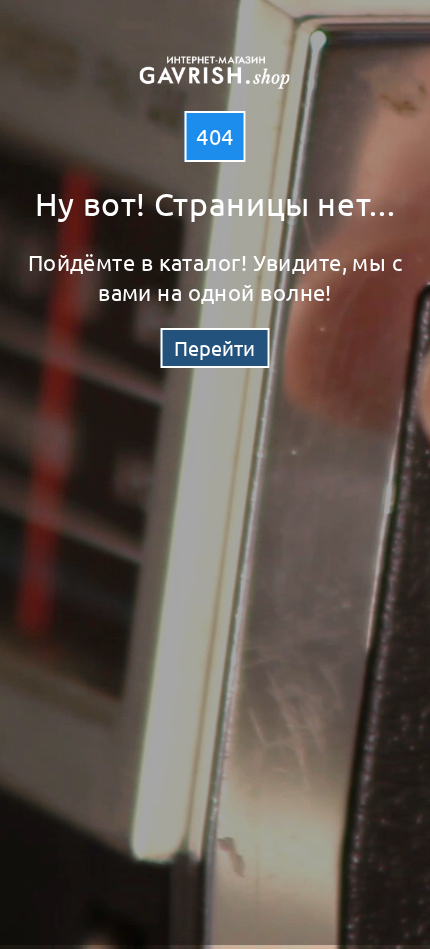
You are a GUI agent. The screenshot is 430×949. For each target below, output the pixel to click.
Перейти (214, 347)
